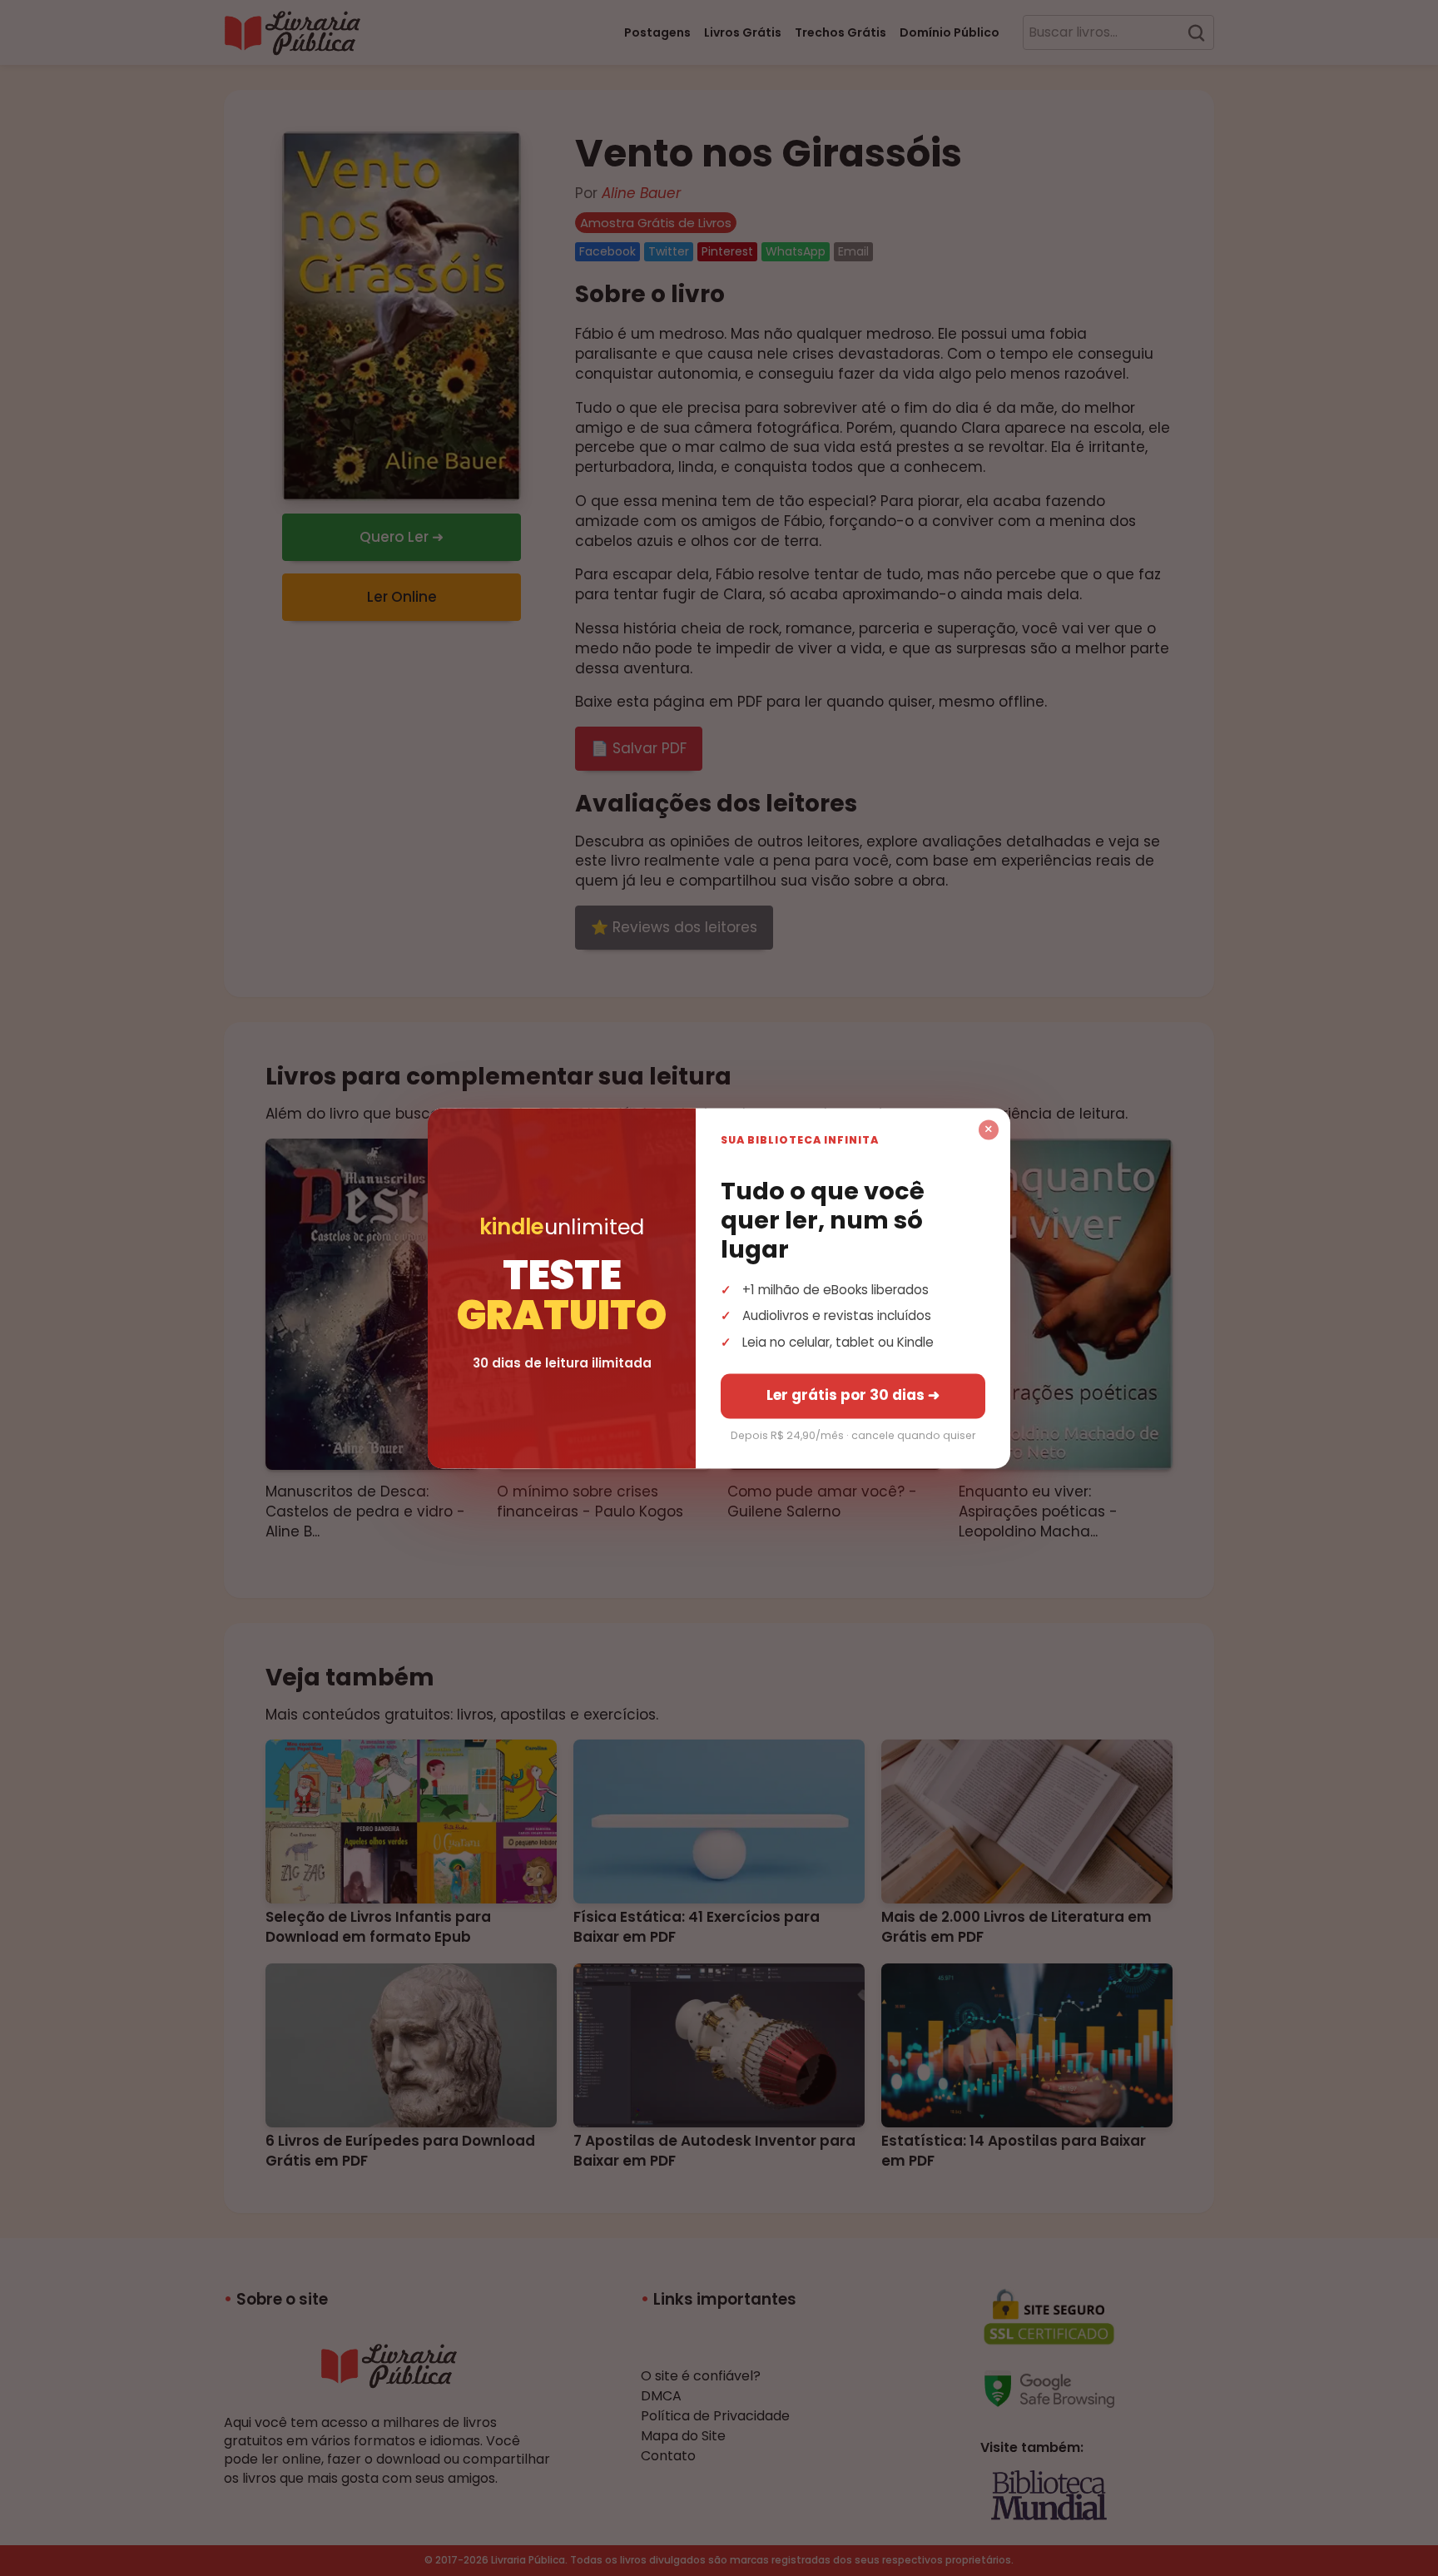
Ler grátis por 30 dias (853, 1395)
